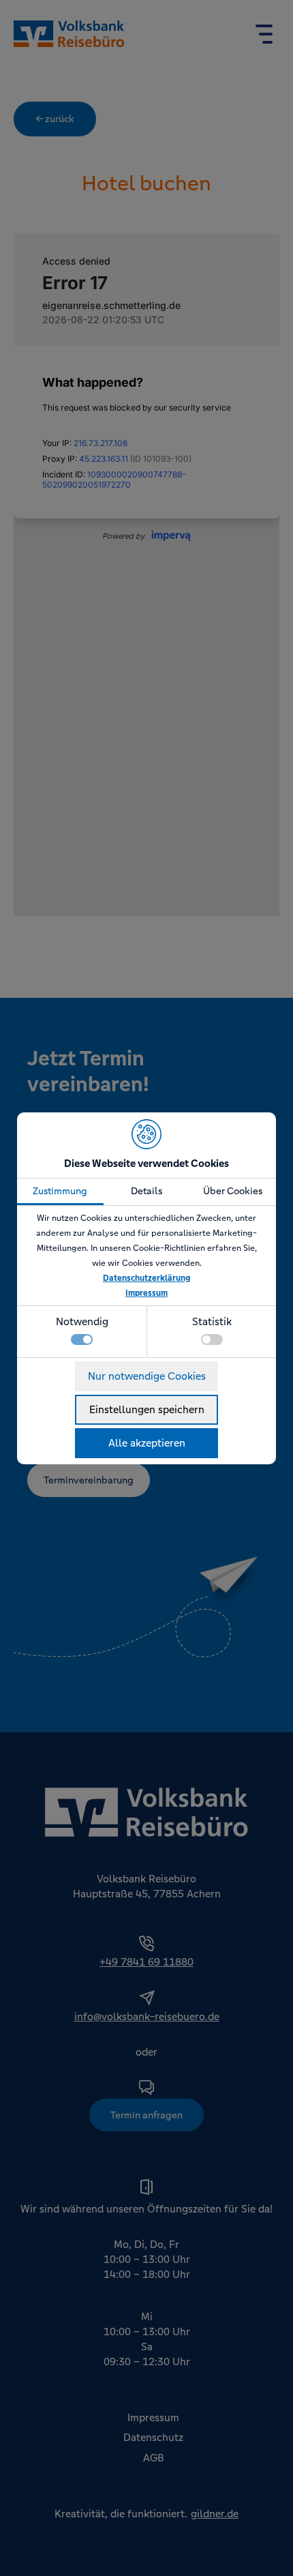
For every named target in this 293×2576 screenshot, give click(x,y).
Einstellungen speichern (147, 1409)
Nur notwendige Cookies (147, 1376)
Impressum (146, 1293)
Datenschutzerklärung (146, 1278)
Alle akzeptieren (147, 1443)
